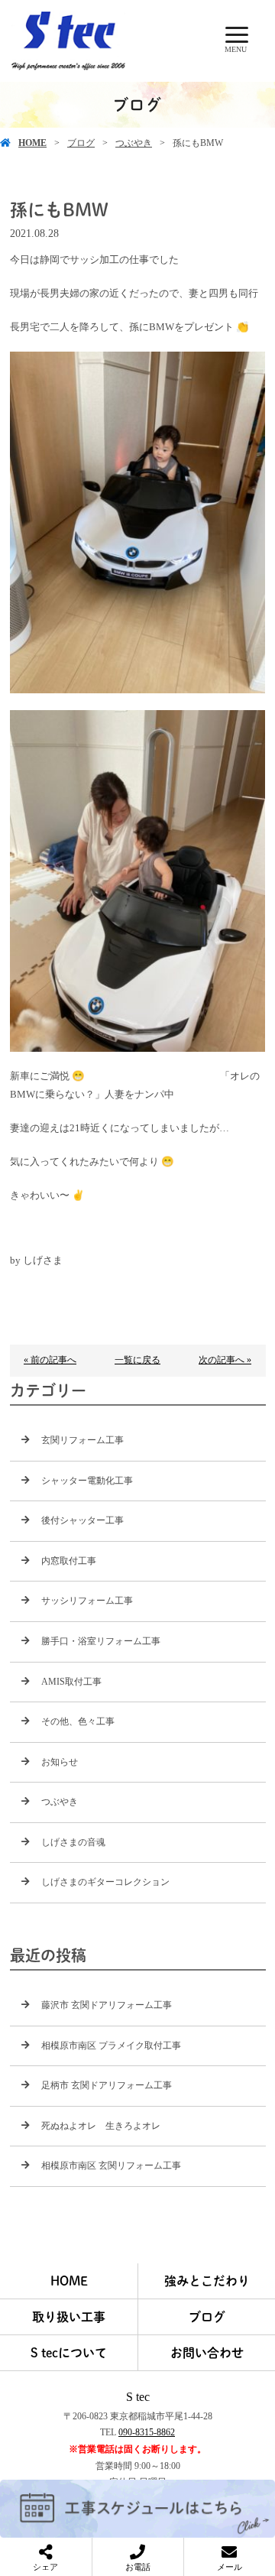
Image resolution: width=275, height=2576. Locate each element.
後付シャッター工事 (82, 1520)
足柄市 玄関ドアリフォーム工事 (107, 2085)
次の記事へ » (225, 1360)
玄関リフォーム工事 (82, 1440)
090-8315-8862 (147, 2432)
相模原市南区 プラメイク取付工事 (111, 2046)
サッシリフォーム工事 (87, 1601)
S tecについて (69, 2353)
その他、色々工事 (78, 1721)
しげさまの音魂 (73, 1842)
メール (230, 2567)
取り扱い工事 (69, 2317)
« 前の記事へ (50, 1360)
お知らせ (60, 1762)
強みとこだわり (207, 2281)
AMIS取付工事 (71, 1682)
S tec (138, 2397)
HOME (32, 143)
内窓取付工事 (69, 1561)
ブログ (81, 143)
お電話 (138, 2567)
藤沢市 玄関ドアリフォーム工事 (107, 2005)
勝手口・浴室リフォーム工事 (101, 1641)
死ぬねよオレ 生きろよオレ (101, 2126)
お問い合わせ (207, 2353)
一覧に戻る (137, 1360)
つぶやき (134, 143)
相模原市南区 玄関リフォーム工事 (111, 2166)
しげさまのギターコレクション (105, 1882)
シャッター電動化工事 (87, 1481)
